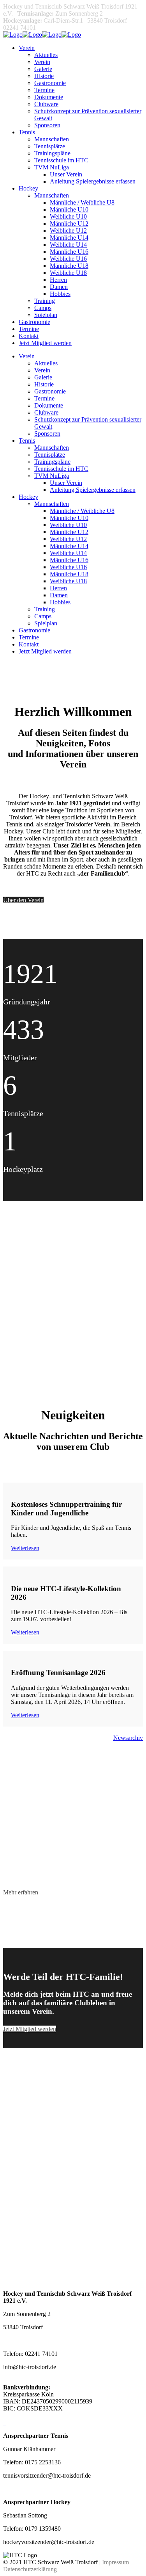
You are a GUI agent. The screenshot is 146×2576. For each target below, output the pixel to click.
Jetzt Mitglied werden (30, 2029)
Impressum (115, 2562)
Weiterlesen (25, 1548)
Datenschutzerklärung (30, 2569)
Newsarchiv (128, 1738)
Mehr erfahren (21, 1892)
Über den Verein (23, 900)
